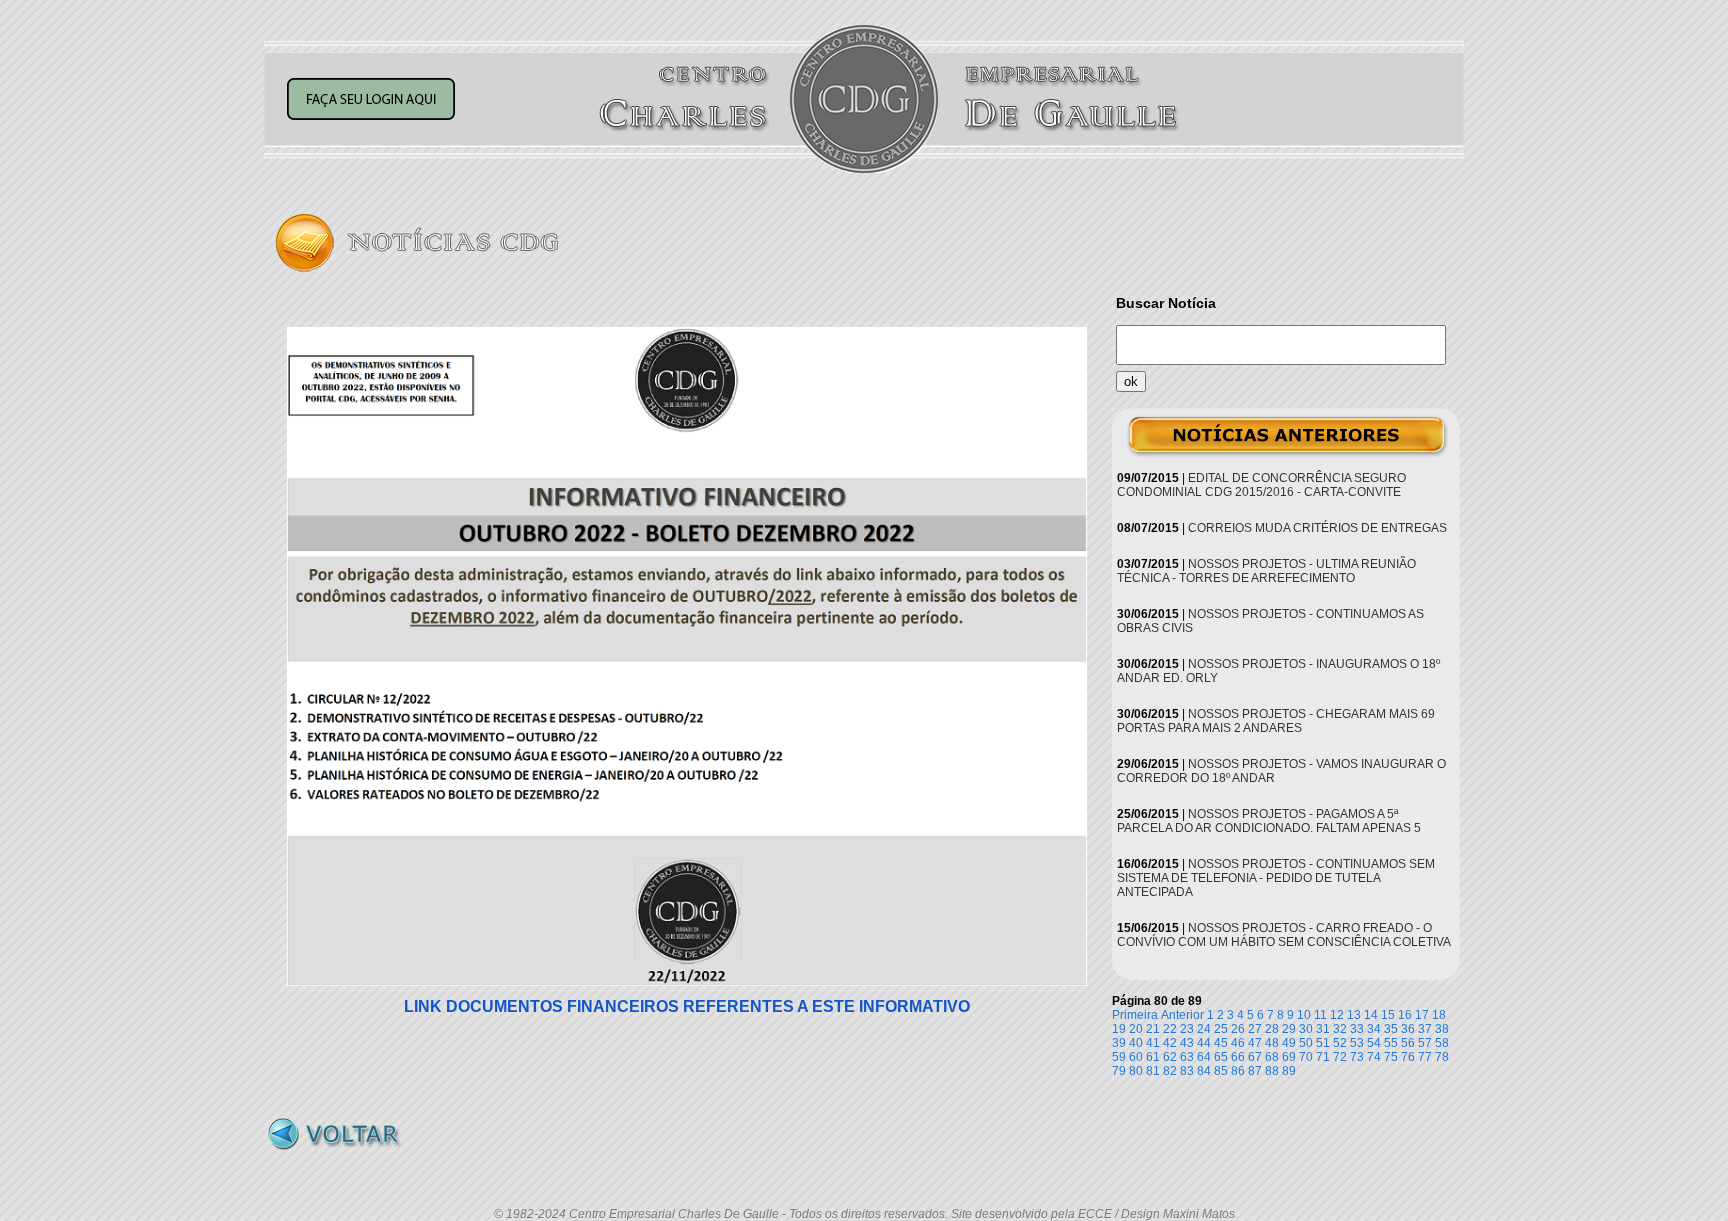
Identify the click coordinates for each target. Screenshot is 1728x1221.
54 (1374, 1043)
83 (1187, 1071)
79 (1119, 1071)
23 (1187, 1029)
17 (1422, 1015)
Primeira (1135, 1015)
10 (1304, 1015)
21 (1153, 1029)
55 (1391, 1043)
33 (1357, 1029)
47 (1255, 1043)
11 (1320, 1015)
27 (1255, 1029)
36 (1408, 1029)
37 (1425, 1029)
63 (1187, 1057)
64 (1204, 1057)
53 (1357, 1043)
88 (1272, 1071)
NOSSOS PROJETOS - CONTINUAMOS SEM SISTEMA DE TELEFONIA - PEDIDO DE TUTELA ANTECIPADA (1276, 878)
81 (1153, 1071)
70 (1306, 1057)
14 (1371, 1015)
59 (1119, 1057)
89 (1289, 1071)
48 (1272, 1043)
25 (1221, 1029)
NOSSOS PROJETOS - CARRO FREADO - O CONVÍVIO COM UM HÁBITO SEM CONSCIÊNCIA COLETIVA (1284, 935)
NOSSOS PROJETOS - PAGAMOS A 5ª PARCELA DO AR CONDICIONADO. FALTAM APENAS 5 (1269, 821)
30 (1306, 1029)
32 (1340, 1029)
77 (1425, 1057)
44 (1204, 1043)
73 (1357, 1057)
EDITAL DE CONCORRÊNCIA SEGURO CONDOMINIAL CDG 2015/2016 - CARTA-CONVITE (1261, 485)
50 (1306, 1043)
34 (1374, 1029)
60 (1136, 1057)
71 (1323, 1057)
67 (1255, 1057)
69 (1289, 1057)
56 (1408, 1043)
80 (1136, 1071)
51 (1323, 1043)
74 (1374, 1057)
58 (1442, 1043)
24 (1204, 1029)
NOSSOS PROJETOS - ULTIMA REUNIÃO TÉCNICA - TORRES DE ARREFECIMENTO (1266, 571)
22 (1170, 1029)
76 (1408, 1057)
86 (1238, 1071)
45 (1221, 1043)
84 (1204, 1071)
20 (1136, 1029)
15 (1388, 1015)
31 (1323, 1029)
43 (1187, 1043)
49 (1289, 1043)
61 (1153, 1057)
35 (1391, 1029)
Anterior (1182, 1015)
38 (1442, 1029)
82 (1170, 1071)
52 (1340, 1043)
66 (1238, 1057)
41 (1153, 1043)
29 (1289, 1029)
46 (1238, 1043)
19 (1119, 1029)
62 (1170, 1057)
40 (1136, 1043)
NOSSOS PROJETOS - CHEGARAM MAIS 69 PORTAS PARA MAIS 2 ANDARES (1276, 721)
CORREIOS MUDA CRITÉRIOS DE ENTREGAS (1317, 528)
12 (1337, 1015)
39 (1119, 1043)
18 (1439, 1015)
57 (1425, 1043)
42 (1170, 1043)
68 (1272, 1057)
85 (1221, 1071)
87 (1255, 1071)
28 (1272, 1029)
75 (1391, 1057)
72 (1340, 1057)
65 (1221, 1057)
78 (1442, 1057)
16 (1405, 1015)
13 (1354, 1015)
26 (1238, 1029)
